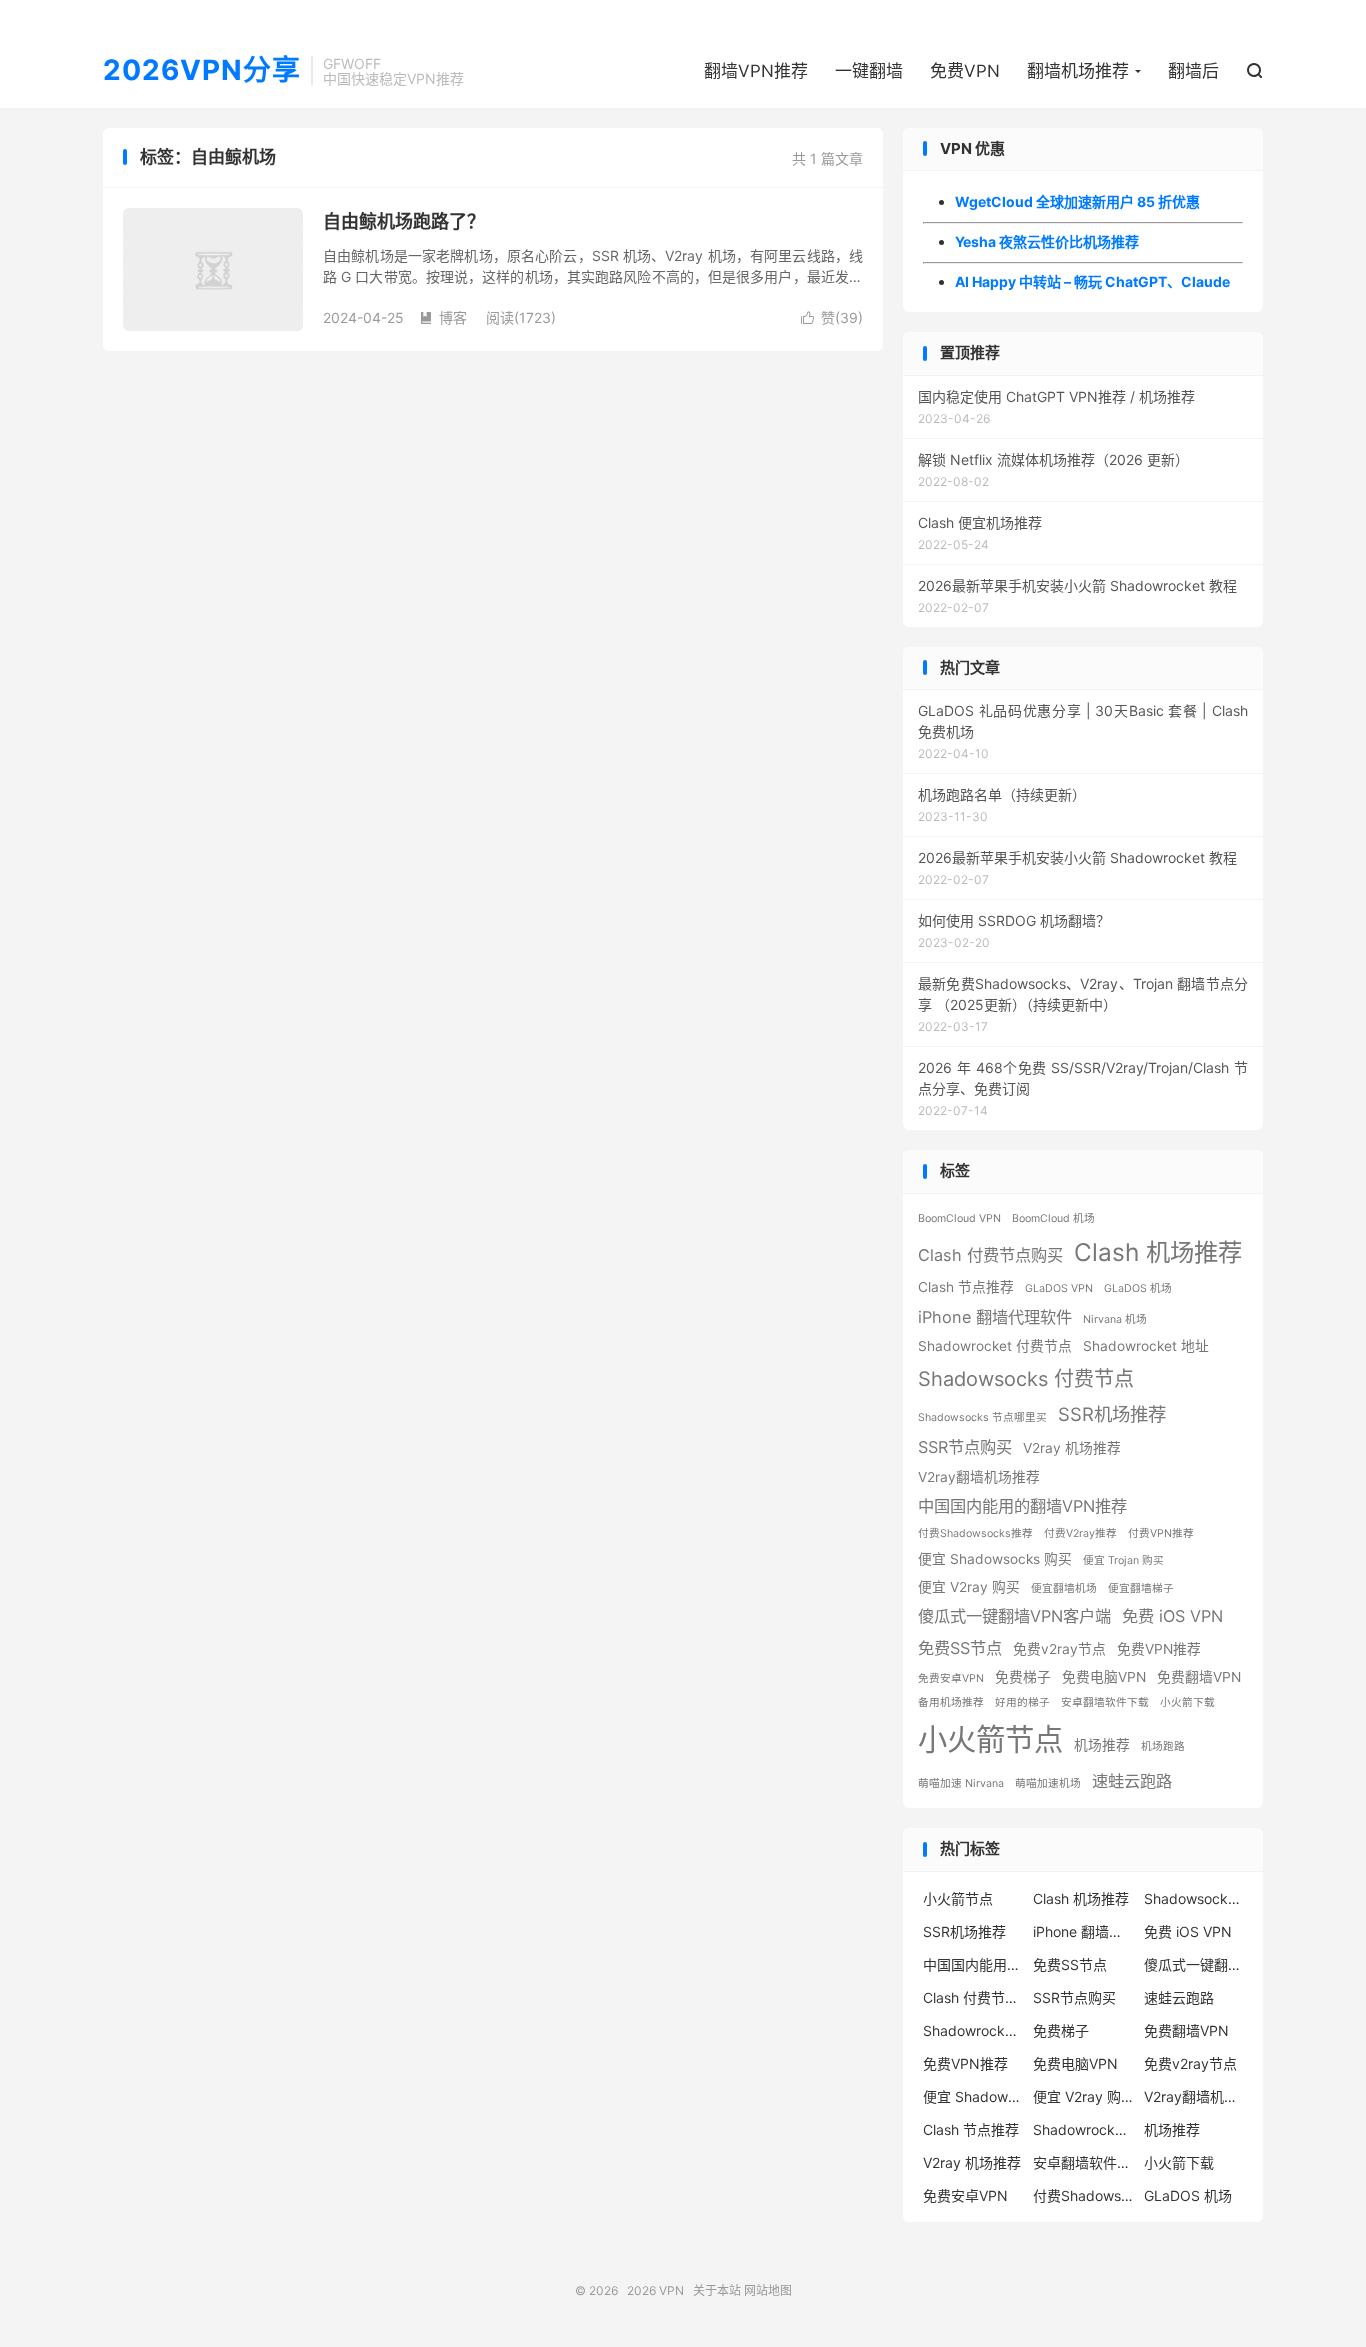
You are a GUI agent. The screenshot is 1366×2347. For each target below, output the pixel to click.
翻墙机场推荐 (1078, 71)
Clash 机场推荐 (1158, 1252)
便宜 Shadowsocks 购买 (995, 1559)
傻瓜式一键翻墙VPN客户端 (1014, 1616)
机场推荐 (1102, 1745)
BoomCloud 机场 (1053, 1218)
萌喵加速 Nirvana (961, 1783)
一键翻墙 (869, 71)
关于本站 (717, 2290)
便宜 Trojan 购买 (1123, 1560)
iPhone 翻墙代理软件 (995, 1317)
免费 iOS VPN (1172, 1616)
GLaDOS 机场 (1138, 1288)
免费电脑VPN (1104, 1677)
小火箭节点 (990, 1739)
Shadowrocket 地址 (1146, 1346)
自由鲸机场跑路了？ (404, 221)
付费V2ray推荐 (1080, 1533)
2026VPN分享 (202, 71)
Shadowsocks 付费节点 (1026, 1379)
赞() (832, 317)
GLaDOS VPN (1059, 1288)
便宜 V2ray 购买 (969, 1587)
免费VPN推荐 (1159, 1649)
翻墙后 (1193, 71)
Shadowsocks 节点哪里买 (982, 1417)
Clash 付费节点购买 (990, 1255)
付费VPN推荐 (1161, 1533)
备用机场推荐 (951, 1702)
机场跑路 (1163, 1746)
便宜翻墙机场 (1064, 1588)
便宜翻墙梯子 (1141, 1588)
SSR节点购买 (965, 1447)
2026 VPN (655, 2290)
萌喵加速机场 (1048, 1783)
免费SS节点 (960, 1648)
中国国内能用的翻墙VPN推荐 (1022, 1506)
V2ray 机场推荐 (1072, 1448)
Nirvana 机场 (1115, 1319)
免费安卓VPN (951, 1678)
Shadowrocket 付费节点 (995, 1346)
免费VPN (965, 71)
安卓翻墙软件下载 (1105, 1702)
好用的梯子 (1022, 1702)
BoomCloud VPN (959, 1218)
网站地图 (768, 2290)
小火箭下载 (1187, 1702)
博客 (443, 317)
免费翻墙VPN (1199, 1677)
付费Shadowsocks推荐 (975, 1533)
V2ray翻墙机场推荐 (979, 1477)
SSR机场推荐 (1112, 1414)
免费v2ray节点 (1059, 1649)
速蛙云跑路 (1132, 1781)
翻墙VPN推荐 (756, 71)
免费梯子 (1023, 1677)
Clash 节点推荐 (966, 1287)
